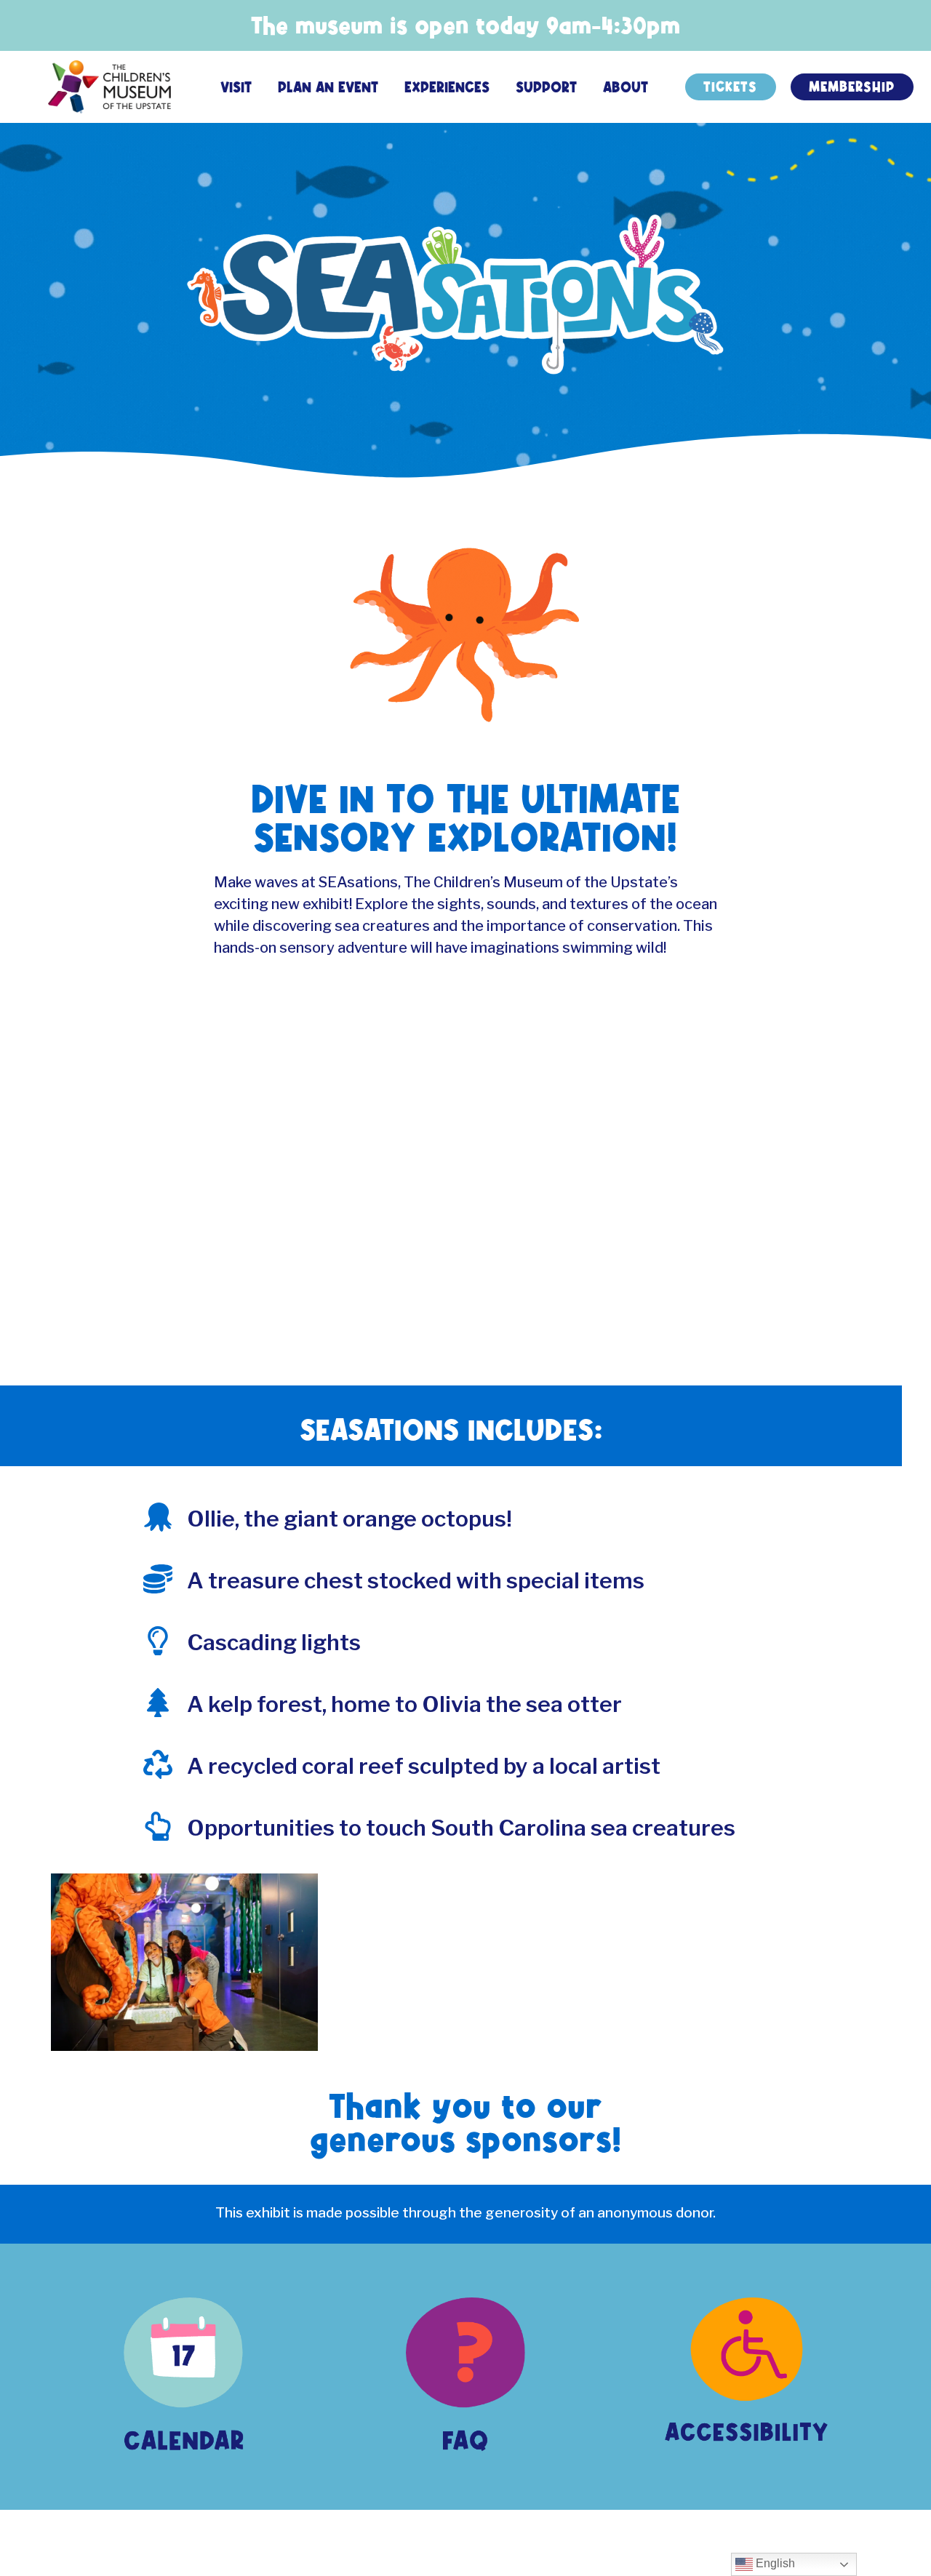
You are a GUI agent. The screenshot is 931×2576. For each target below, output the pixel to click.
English (774, 2563)
